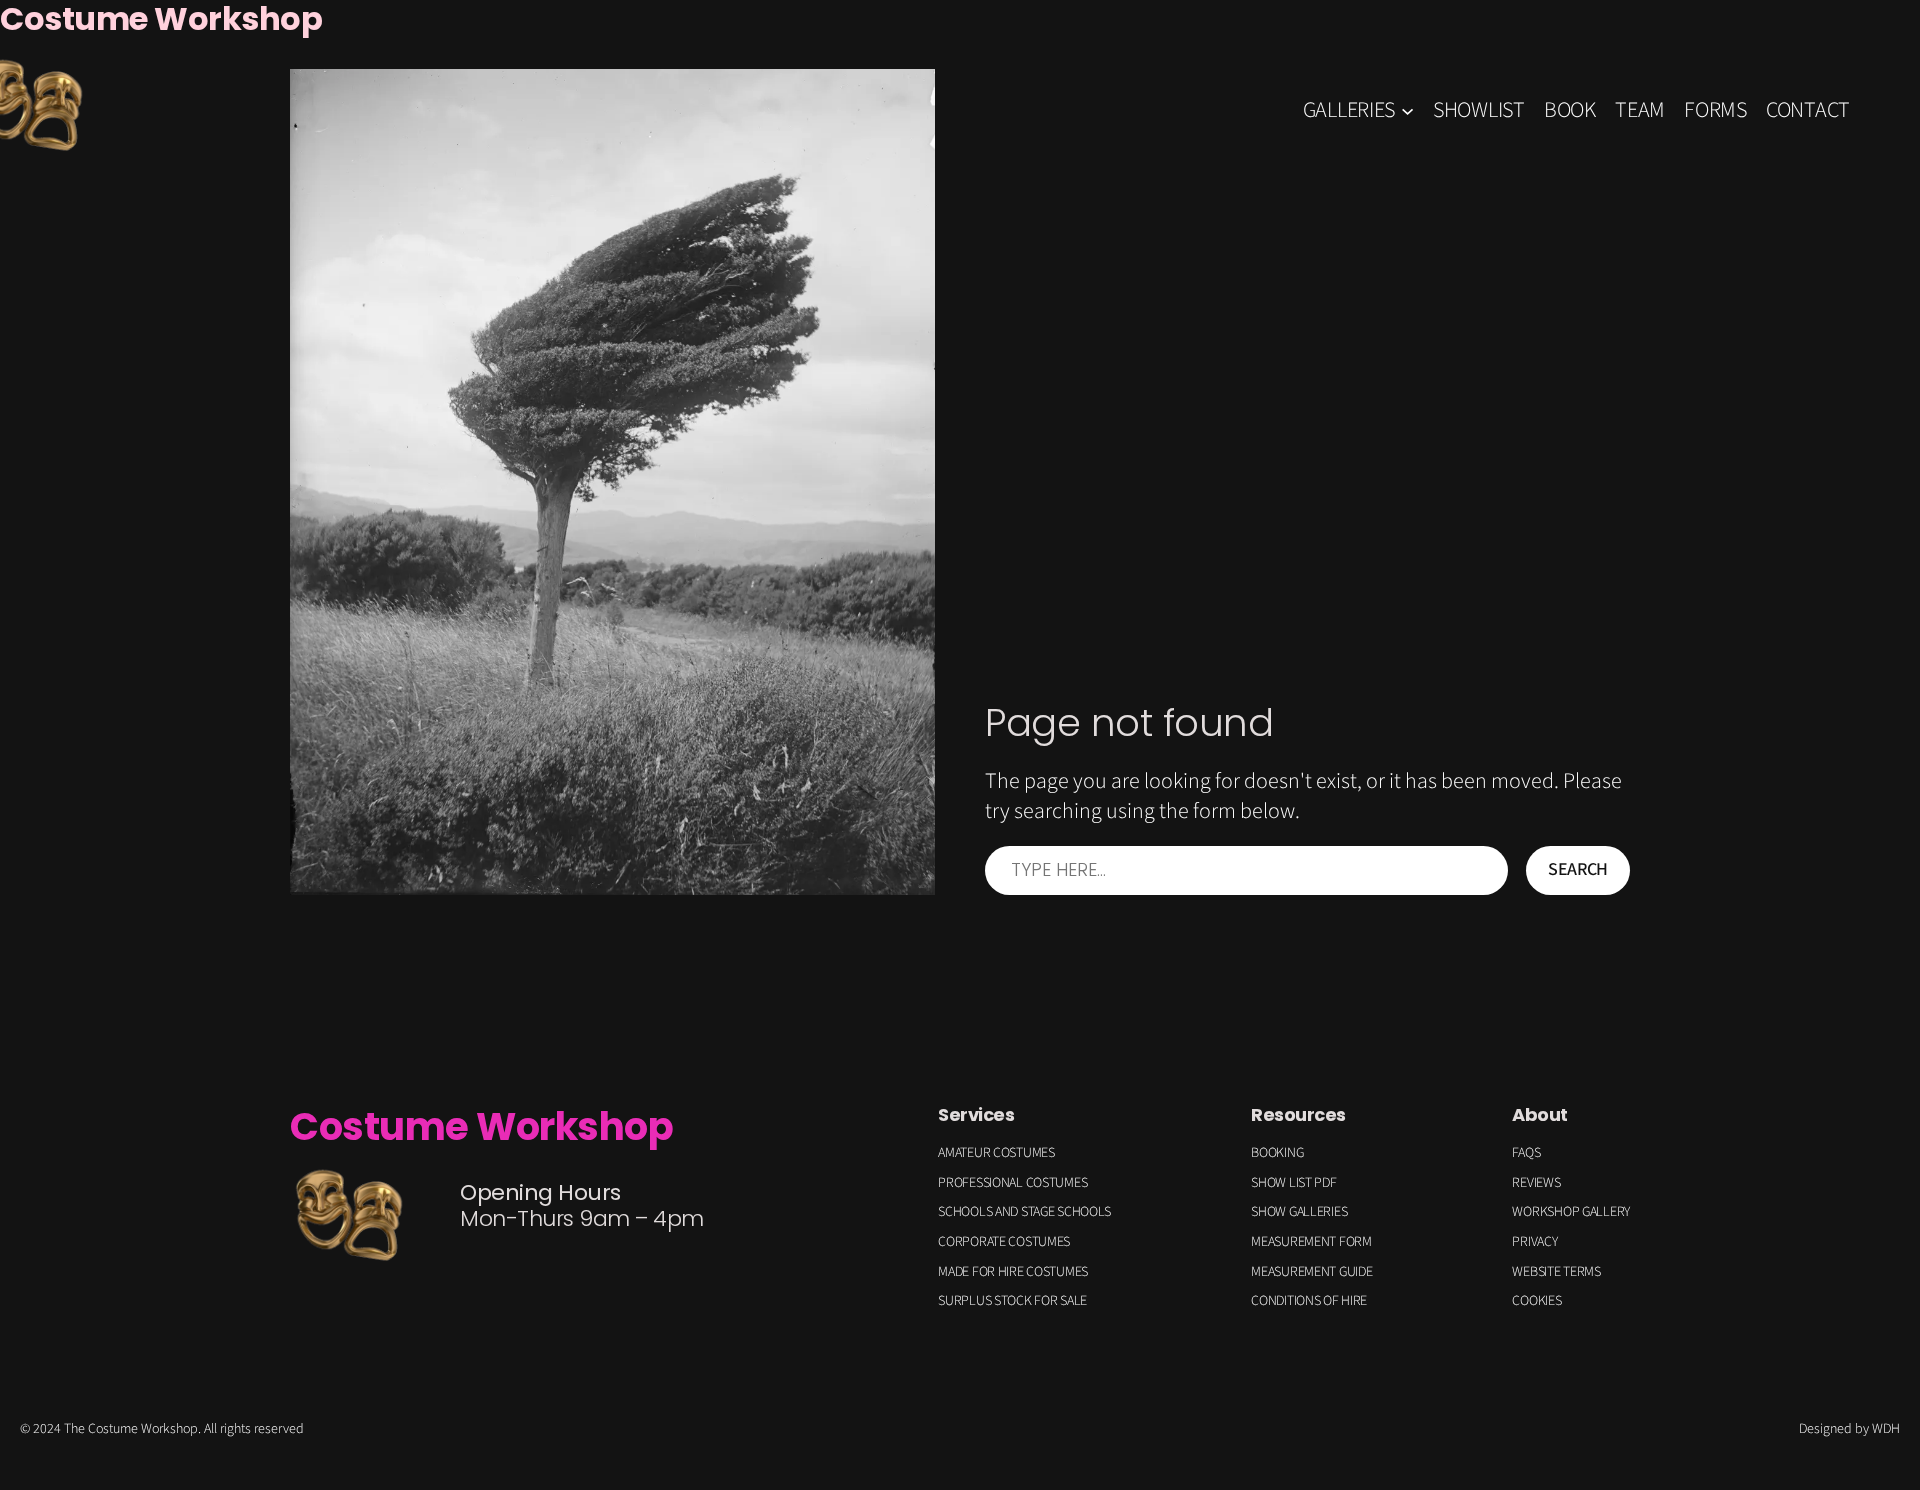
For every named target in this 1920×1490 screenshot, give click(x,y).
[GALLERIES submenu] (1407, 109)
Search (1578, 869)
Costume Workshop (481, 1126)
